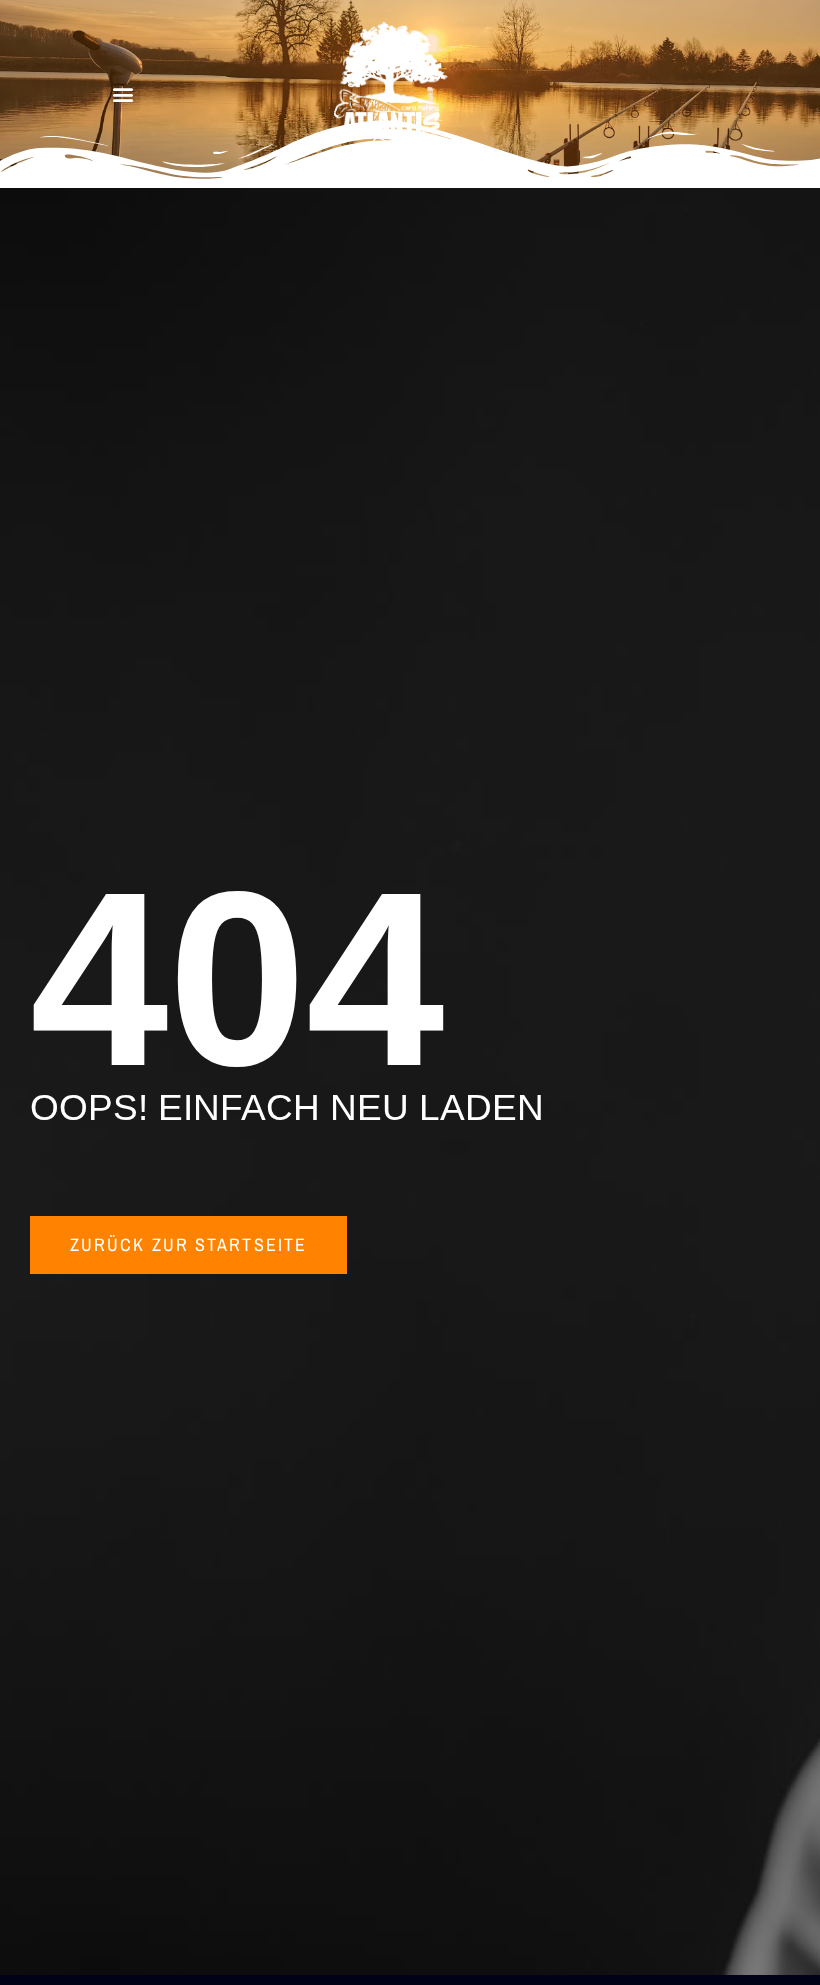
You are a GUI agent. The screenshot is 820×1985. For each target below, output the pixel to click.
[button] (123, 94)
